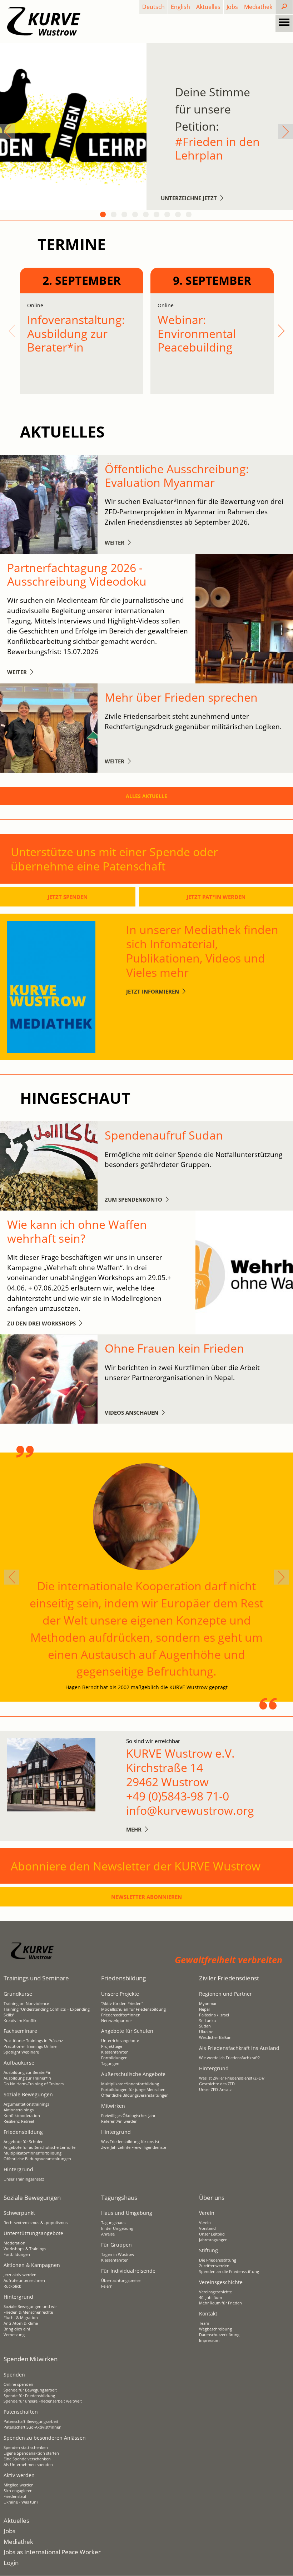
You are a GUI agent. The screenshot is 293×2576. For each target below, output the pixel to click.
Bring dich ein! (17, 2329)
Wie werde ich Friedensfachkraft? (229, 2058)
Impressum (209, 2340)
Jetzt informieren (153, 991)
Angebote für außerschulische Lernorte (39, 2147)
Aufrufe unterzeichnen (24, 2280)
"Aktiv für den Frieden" (122, 2004)
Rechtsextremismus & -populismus (36, 2223)
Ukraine (206, 2032)
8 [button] (179, 215)
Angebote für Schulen (24, 2142)
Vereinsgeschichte (215, 2292)
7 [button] (168, 215)
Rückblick (12, 2286)
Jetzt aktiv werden (20, 2275)
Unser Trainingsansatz (24, 2179)
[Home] (44, 21)
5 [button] (146, 215)
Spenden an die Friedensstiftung (229, 2272)
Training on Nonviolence (26, 2004)
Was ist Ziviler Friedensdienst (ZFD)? (232, 2078)
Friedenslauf (15, 2496)
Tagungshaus (113, 2223)
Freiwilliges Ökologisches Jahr (128, 2116)
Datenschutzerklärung (219, 2335)
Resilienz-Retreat (19, 2121)
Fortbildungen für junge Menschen (133, 2090)
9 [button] (189, 215)
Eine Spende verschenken (27, 2459)
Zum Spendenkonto (133, 1199)
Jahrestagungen (213, 2240)
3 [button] (125, 215)
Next (285, 132)
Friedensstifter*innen (121, 2015)
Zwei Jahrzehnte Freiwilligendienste (134, 2147)
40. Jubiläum (210, 2298)
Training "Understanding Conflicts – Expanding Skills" (47, 2012)
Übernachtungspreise (121, 2280)
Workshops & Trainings (25, 2249)
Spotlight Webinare (21, 2052)
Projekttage (112, 2046)
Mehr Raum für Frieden (220, 2303)
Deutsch (153, 7)
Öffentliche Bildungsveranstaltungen (37, 2159)
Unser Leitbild (212, 2234)
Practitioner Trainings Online (30, 2046)
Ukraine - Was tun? (21, 2502)
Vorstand (207, 2228)
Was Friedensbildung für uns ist (130, 2142)
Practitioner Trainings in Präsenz (33, 2041)
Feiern (107, 2286)
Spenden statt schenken (26, 2448)
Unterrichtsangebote (120, 2041)
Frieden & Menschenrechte (28, 2312)
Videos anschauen (131, 1413)
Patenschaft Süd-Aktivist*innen (33, 2427)
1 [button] (104, 215)
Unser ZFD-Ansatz (215, 2090)
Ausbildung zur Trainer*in (27, 2078)
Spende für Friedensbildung (29, 2396)
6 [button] (157, 215)
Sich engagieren (18, 2491)
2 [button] (114, 215)
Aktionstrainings (19, 2110)
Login (11, 2563)
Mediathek (258, 7)
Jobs (232, 7)
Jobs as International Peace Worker (52, 2552)
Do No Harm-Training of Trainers (34, 2084)
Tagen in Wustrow (118, 2254)
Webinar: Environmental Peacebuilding (197, 333)
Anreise (108, 2234)
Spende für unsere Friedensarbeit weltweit (43, 2401)
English (180, 7)
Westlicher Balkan (215, 2037)
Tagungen (110, 2064)
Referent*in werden (119, 2121)
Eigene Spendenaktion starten (31, 2453)
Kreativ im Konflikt (21, 2021)
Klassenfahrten (115, 2052)
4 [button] (136, 215)
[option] (146, 127)
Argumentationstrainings (26, 2104)
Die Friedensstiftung (218, 2260)
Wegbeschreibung (215, 2329)
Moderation (14, 2243)
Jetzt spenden (68, 897)
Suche (290, 7)
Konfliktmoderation (22, 2116)
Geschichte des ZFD (217, 2084)
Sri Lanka (207, 2021)
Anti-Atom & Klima (21, 2323)
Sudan (205, 2026)
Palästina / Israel (214, 2015)
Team (204, 2323)
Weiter (115, 542)
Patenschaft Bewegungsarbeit (31, 2421)
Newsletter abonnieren (146, 1897)
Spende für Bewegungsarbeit (30, 2390)
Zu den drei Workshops (41, 1323)
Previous (8, 132)
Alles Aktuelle (146, 796)
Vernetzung (14, 2335)
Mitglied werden (19, 2485)
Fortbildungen (114, 2058)
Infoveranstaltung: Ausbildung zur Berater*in (76, 333)
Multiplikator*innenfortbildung (33, 2153)
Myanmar (208, 2004)
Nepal (204, 2009)
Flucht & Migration (21, 2318)
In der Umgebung (117, 2228)
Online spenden (18, 2384)
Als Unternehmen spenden (28, 2465)
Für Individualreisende (128, 2271)
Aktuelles (208, 7)
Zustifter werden (214, 2266)
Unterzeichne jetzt (189, 198)
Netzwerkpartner (116, 2021)
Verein (205, 2223)
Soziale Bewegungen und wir (30, 2307)
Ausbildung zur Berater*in (28, 2072)
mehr (134, 1829)
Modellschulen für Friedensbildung (133, 2009)
